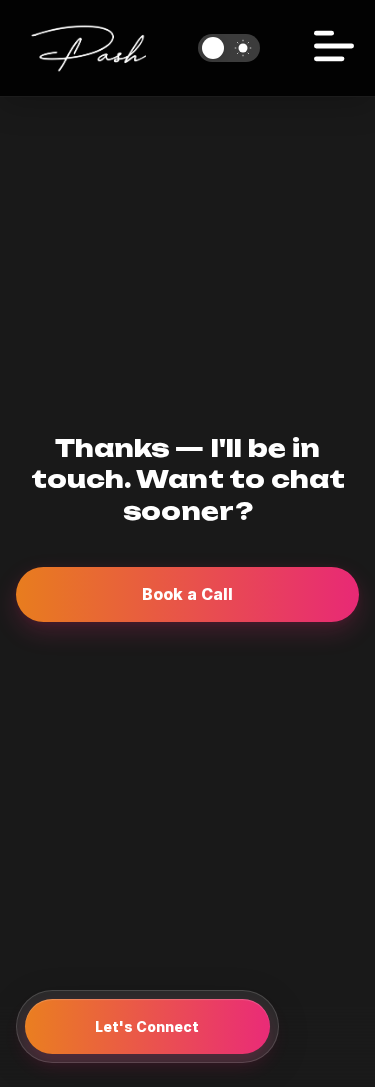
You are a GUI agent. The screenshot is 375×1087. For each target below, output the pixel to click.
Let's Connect (147, 1026)
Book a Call (187, 594)
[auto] (229, 48)
